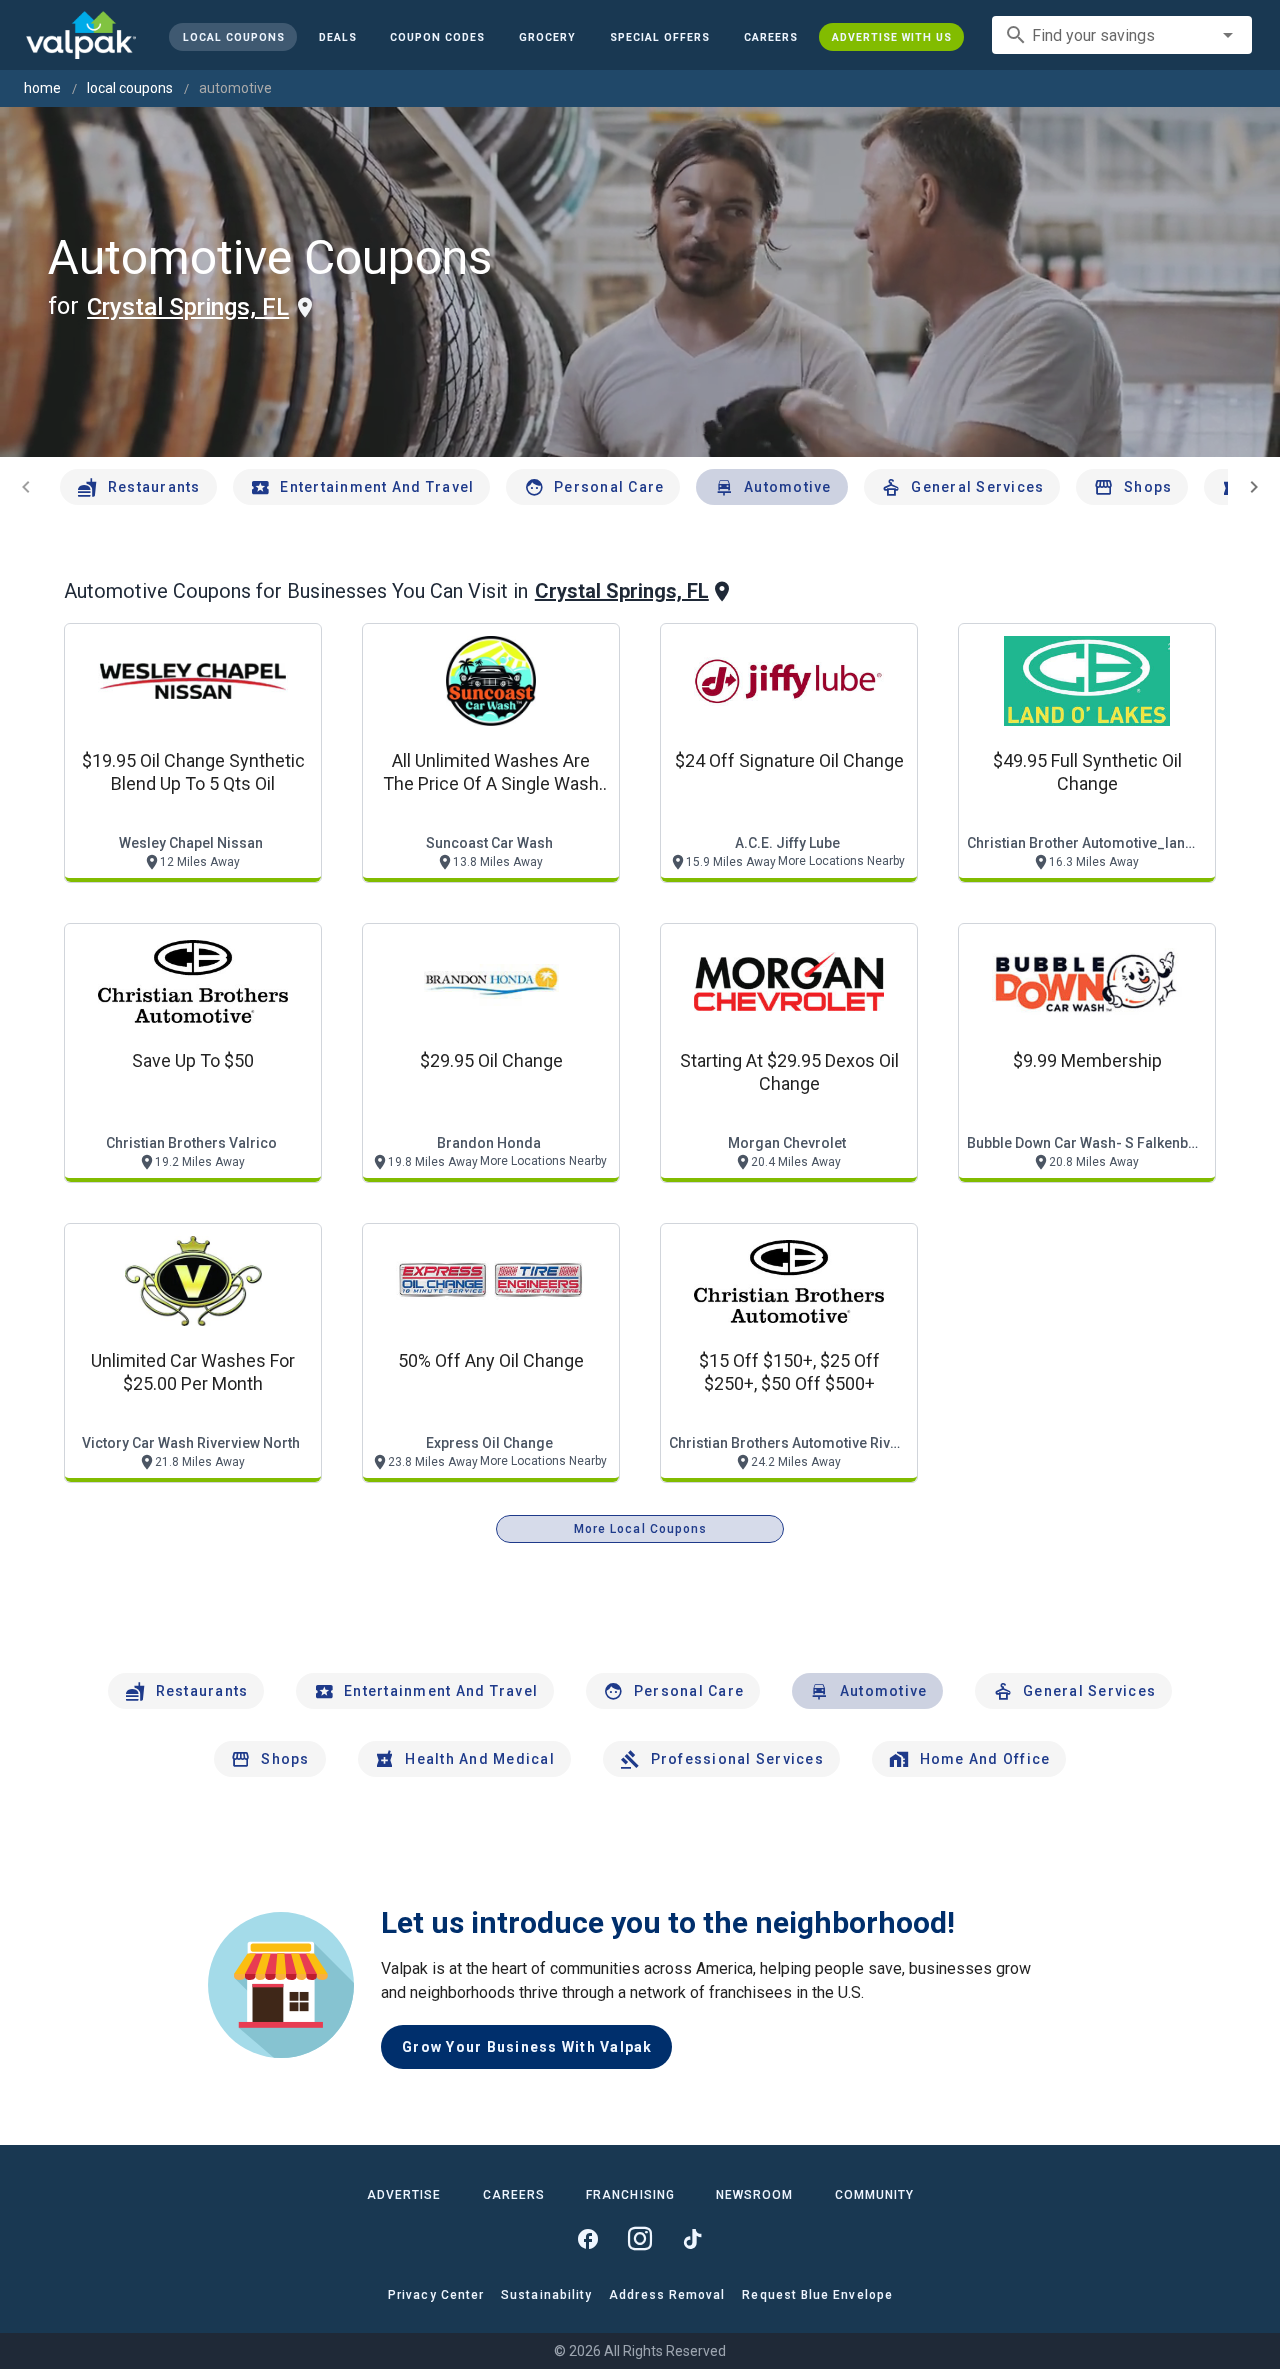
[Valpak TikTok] (692, 2239)
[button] (660, 37)
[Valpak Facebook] (588, 2239)
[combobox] (1122, 35)
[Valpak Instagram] (640, 2239)
